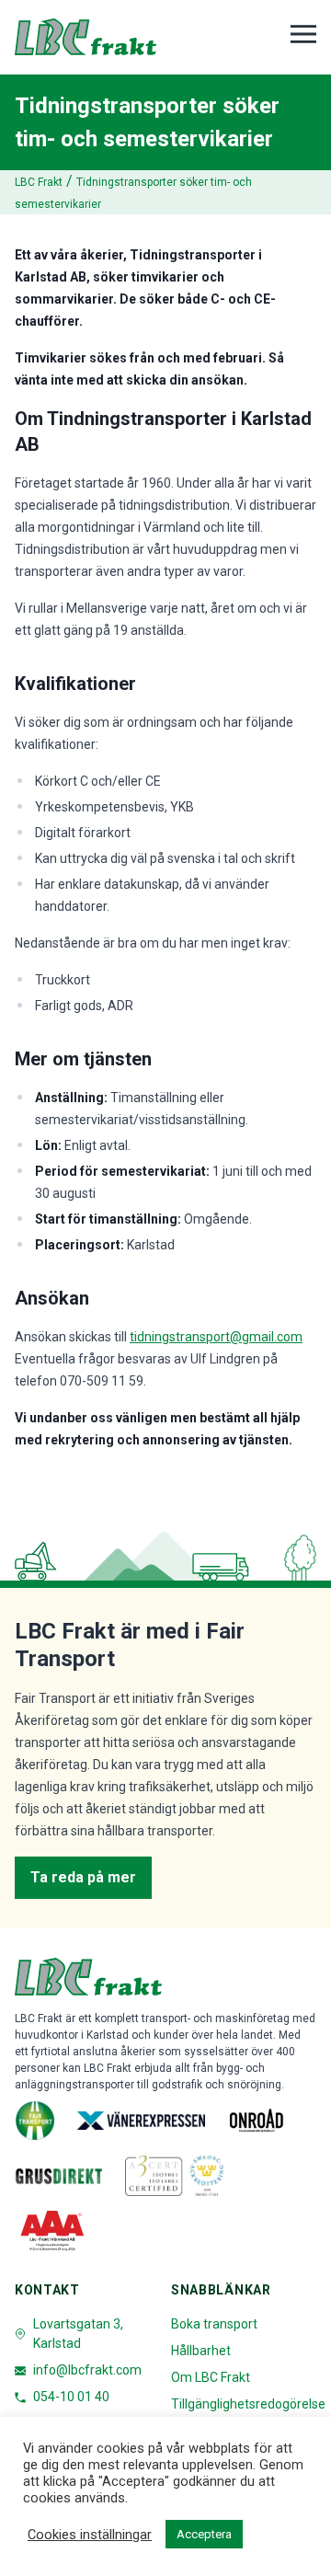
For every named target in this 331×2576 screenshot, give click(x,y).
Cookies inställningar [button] (90, 2535)
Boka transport (214, 2324)
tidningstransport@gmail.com (216, 1337)
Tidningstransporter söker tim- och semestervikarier (133, 193)
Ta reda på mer (83, 1877)
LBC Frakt (39, 182)
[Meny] (303, 34)
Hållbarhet (201, 2351)
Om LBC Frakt (211, 2377)
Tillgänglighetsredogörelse (248, 2404)
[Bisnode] (53, 2231)
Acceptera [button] (204, 2534)
